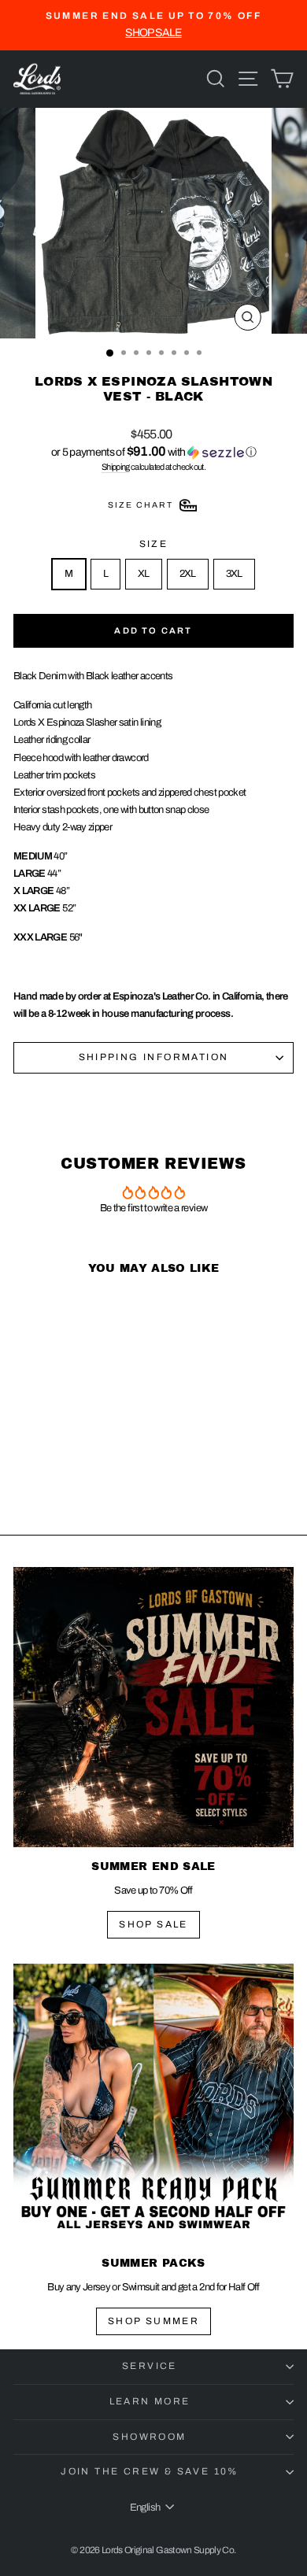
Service (150, 2366)
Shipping (116, 467)
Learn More (150, 2401)
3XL (234, 574)
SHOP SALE (153, 1924)
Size (154, 544)
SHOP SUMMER (153, 2321)
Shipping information (154, 1057)
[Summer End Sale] (153, 1707)
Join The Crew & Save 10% (150, 2471)
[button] (153, 452)
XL (144, 574)
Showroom (149, 2437)
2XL (188, 574)
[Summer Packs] (153, 2104)
